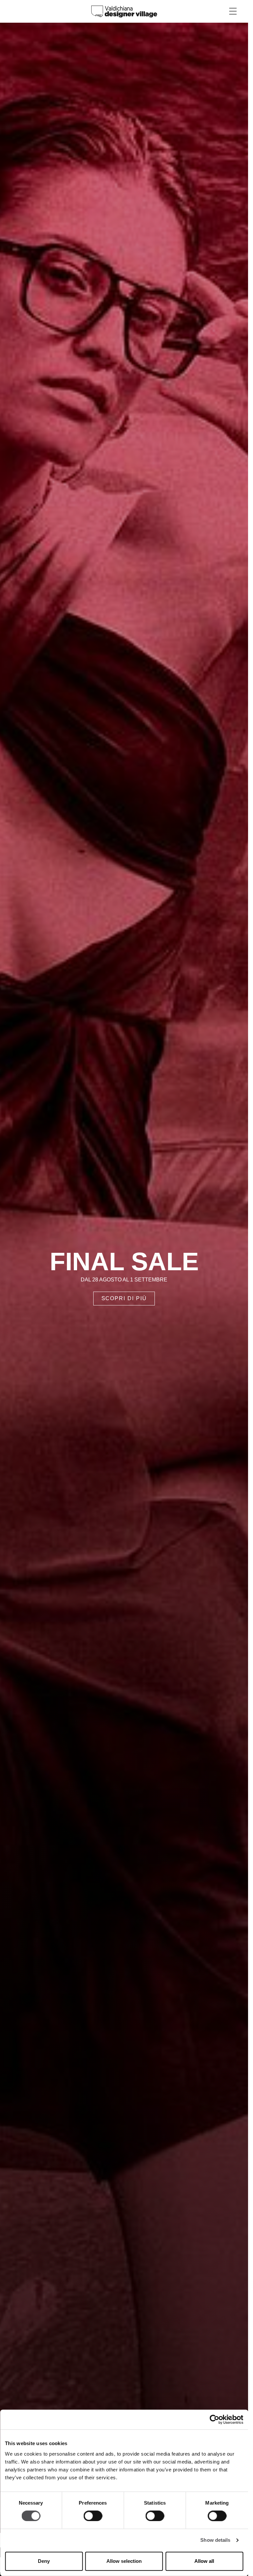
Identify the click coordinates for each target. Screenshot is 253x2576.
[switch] (93, 2516)
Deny (44, 2561)
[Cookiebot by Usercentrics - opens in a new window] (214, 2419)
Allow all (204, 2561)
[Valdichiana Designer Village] (124, 11)
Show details (215, 2540)
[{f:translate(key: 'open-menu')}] (233, 11)
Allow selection (124, 2561)
